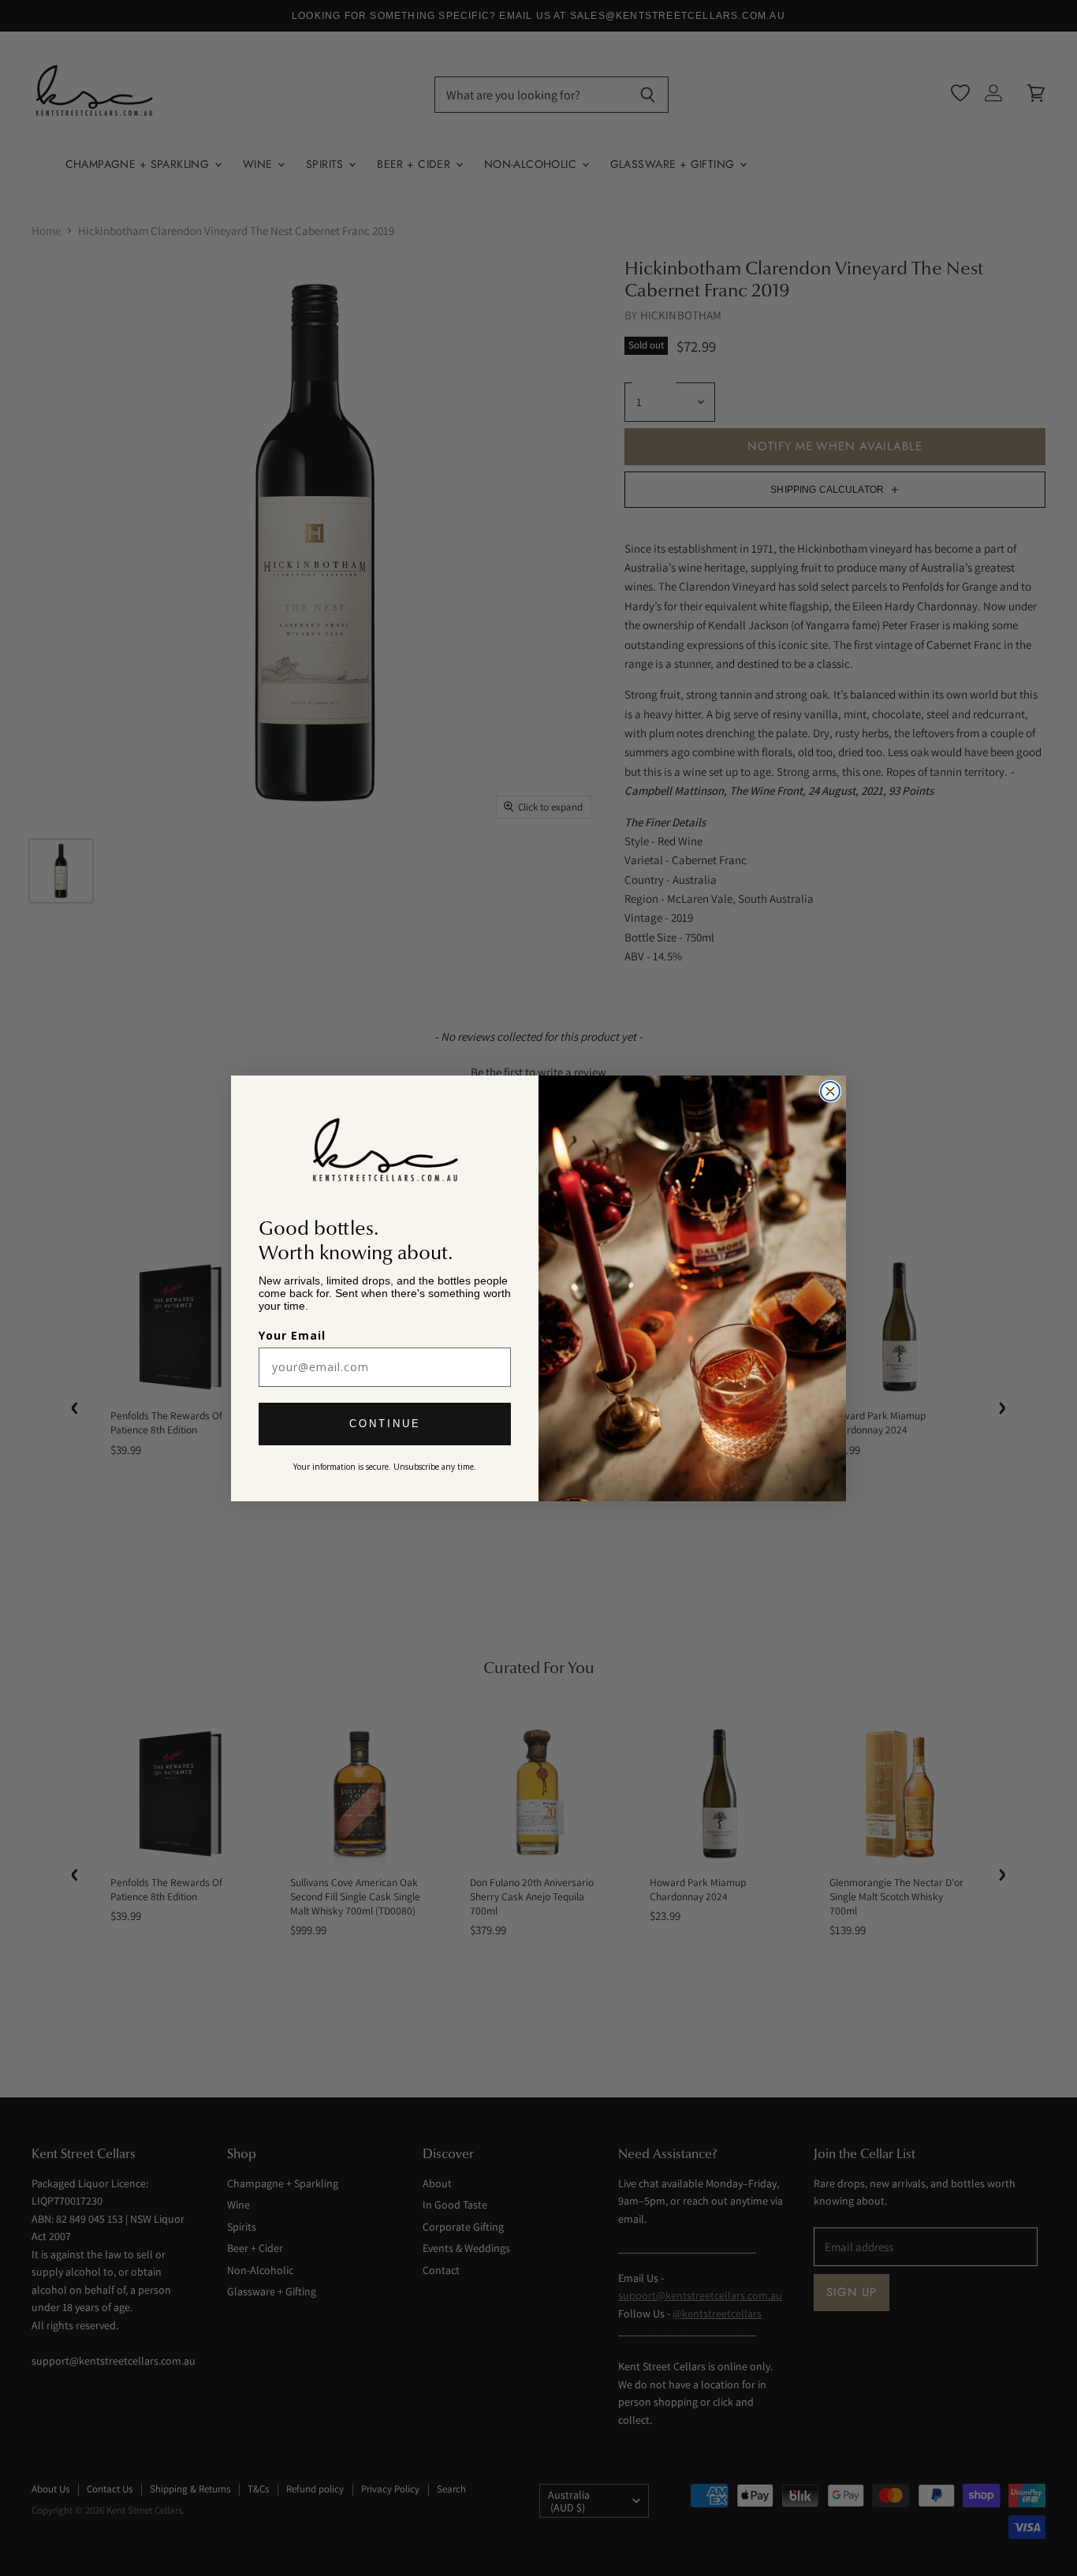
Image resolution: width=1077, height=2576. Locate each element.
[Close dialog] (830, 1091)
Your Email (292, 1335)
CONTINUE (385, 1424)
